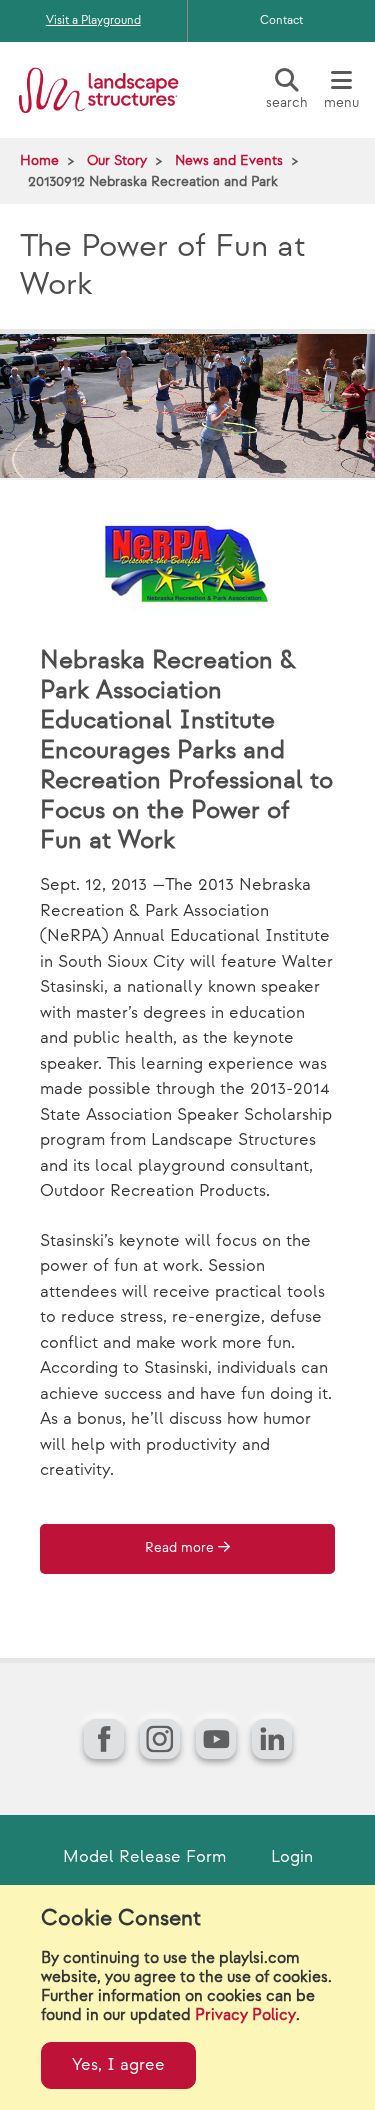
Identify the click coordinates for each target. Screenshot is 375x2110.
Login (292, 1857)
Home (39, 160)
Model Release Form (144, 1857)
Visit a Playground (93, 20)
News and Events (229, 160)
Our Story (117, 160)
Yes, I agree (118, 2065)
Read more (179, 1548)
